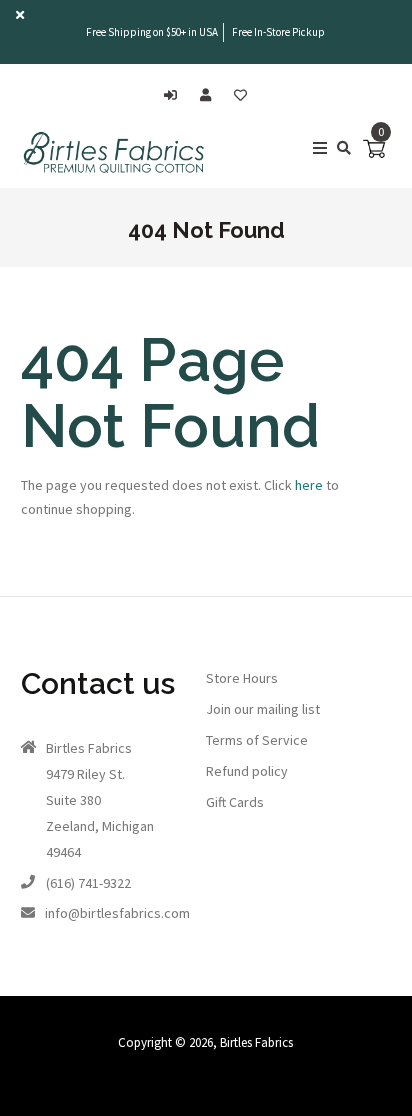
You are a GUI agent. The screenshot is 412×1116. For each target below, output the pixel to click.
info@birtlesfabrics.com (117, 913)
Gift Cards (235, 802)
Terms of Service (257, 740)
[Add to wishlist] (240, 95)
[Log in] (175, 95)
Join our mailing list (263, 709)
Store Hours (242, 678)
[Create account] (210, 95)
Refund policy (247, 771)
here (309, 485)
